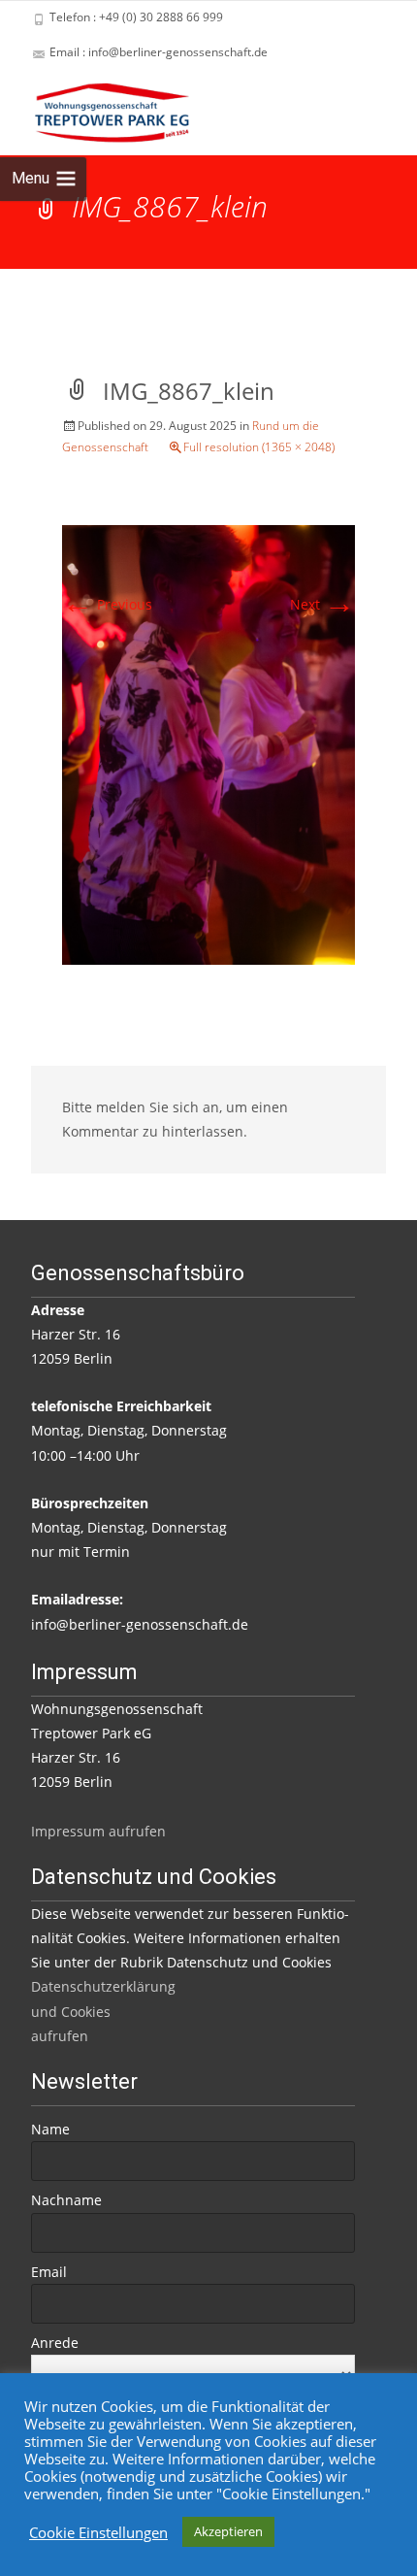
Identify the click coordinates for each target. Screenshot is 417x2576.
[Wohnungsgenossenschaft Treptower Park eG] (96, 109)
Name (50, 2129)
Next (322, 604)
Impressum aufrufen (98, 1831)
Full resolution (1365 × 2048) (259, 447)
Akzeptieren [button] (228, 2531)
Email (49, 2272)
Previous (107, 604)
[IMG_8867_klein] (208, 744)
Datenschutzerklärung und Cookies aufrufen (103, 2011)
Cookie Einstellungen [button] (98, 2532)
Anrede (55, 2343)
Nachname (66, 2200)
